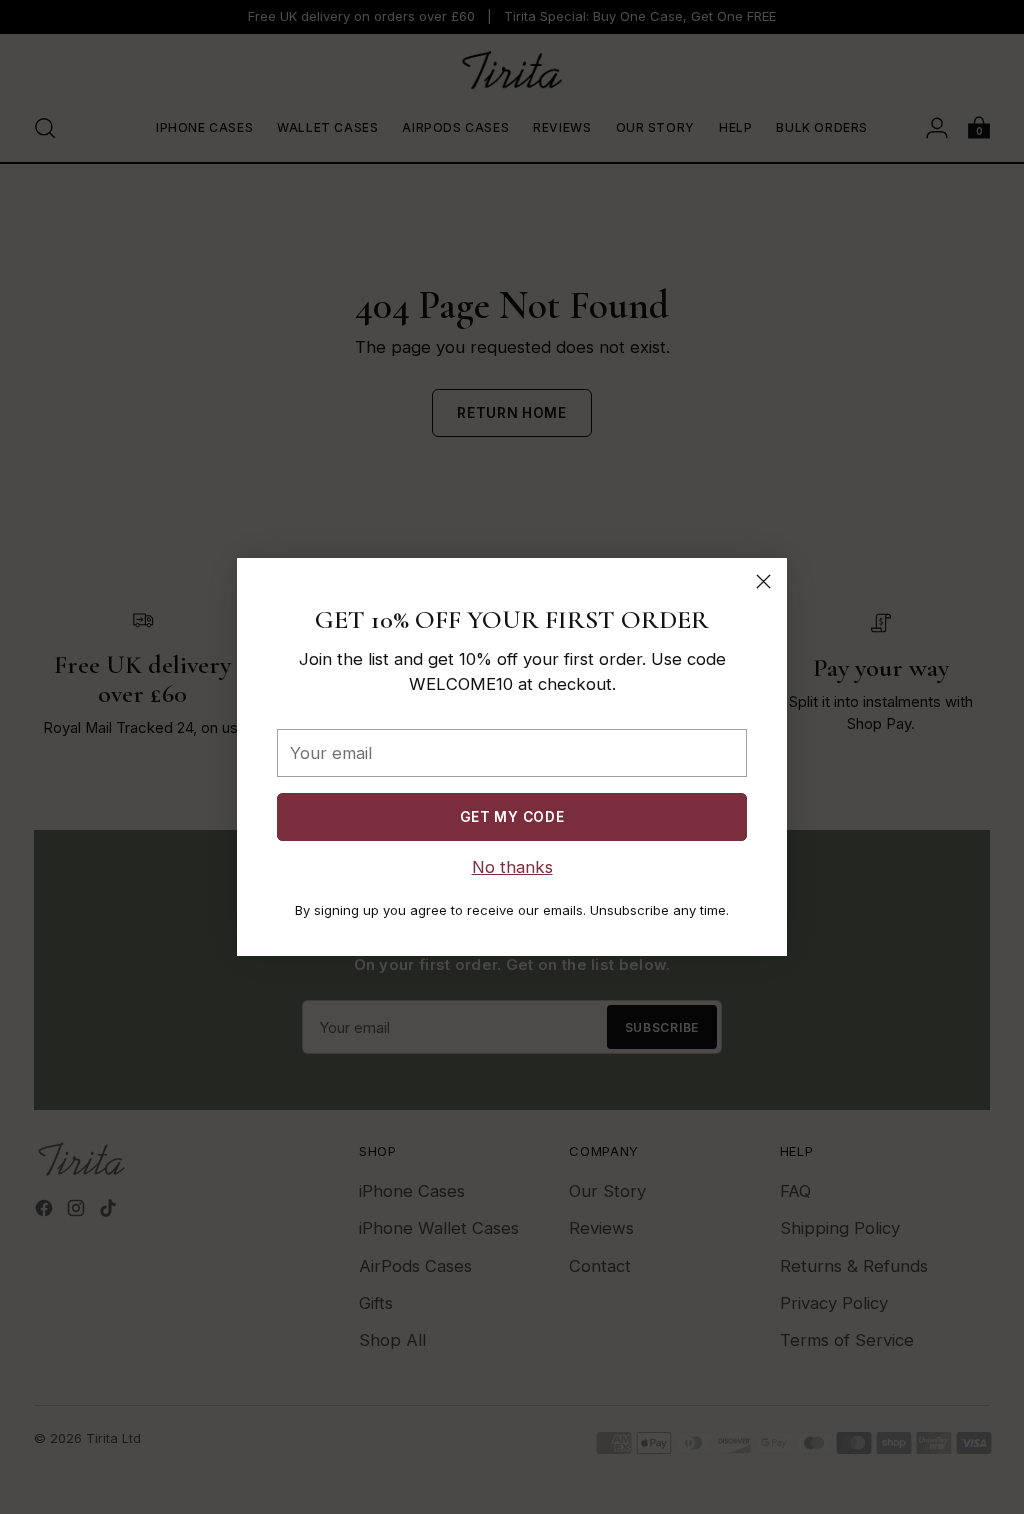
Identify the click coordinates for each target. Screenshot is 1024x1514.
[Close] (763, 581)
